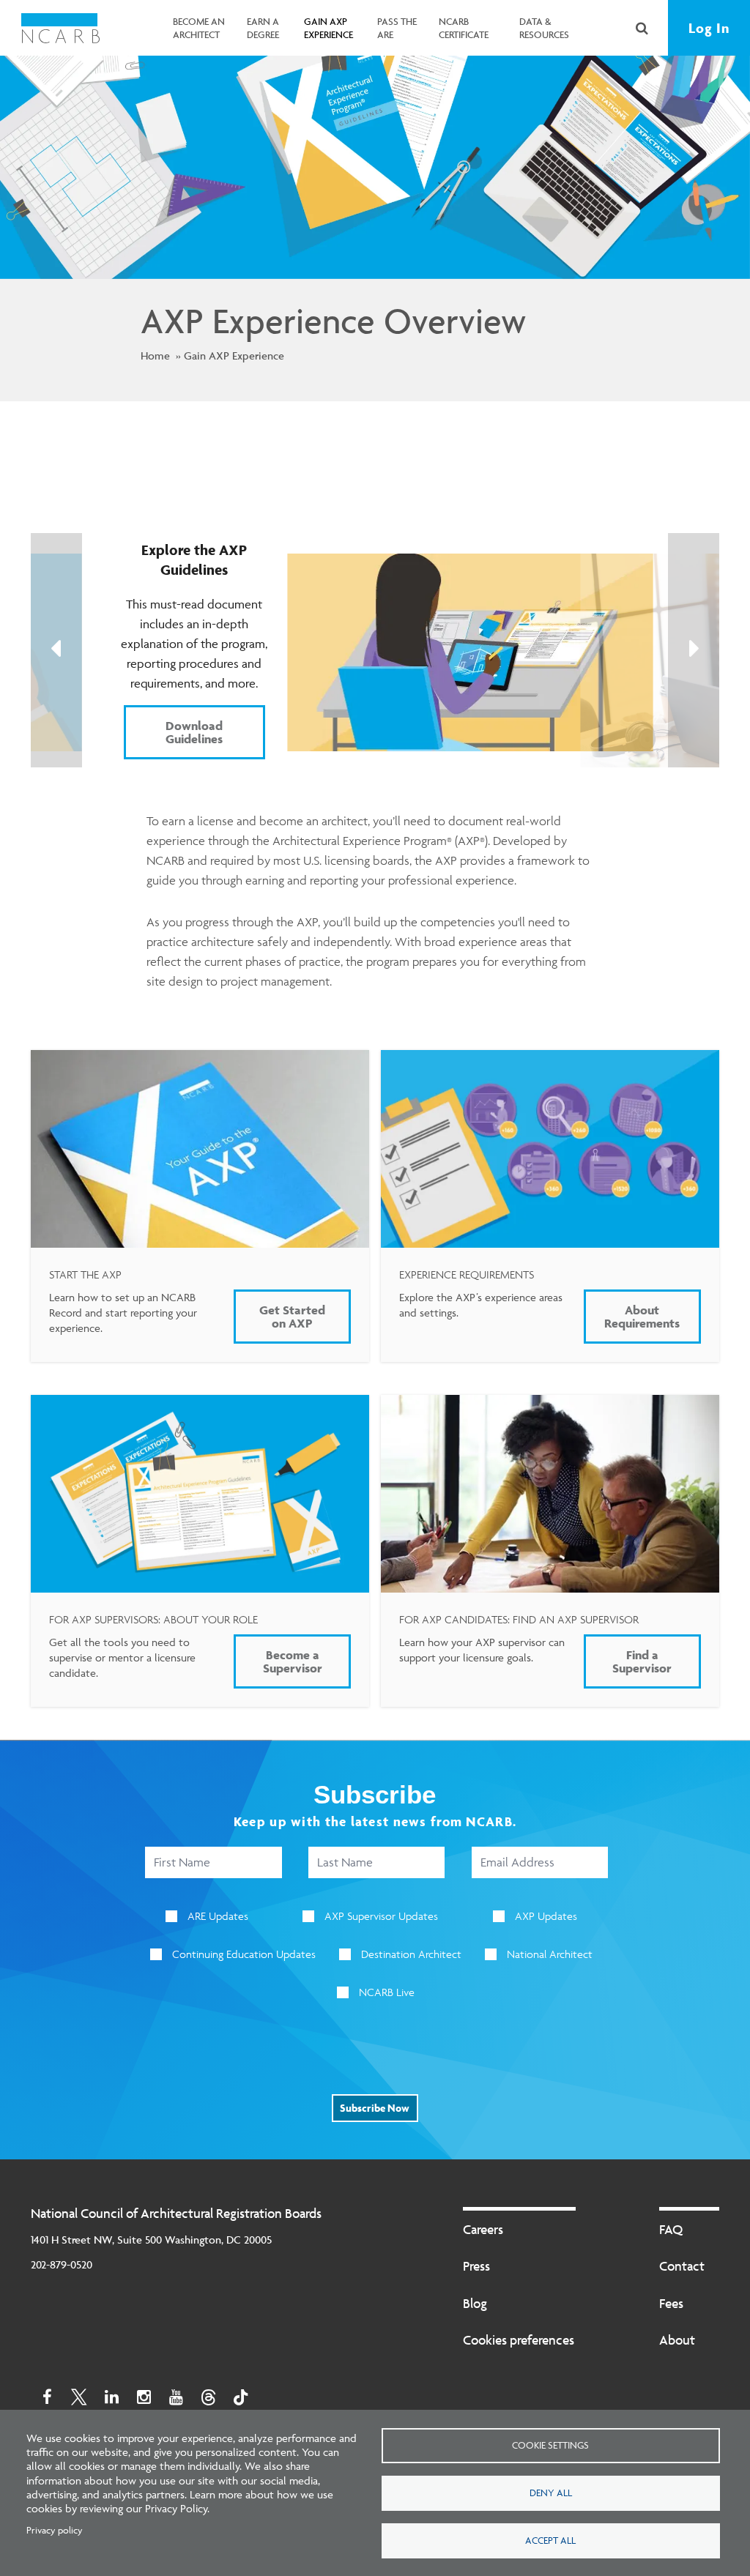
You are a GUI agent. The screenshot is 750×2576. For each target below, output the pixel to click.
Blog (475, 2303)
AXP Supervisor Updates (381, 1916)
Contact (682, 2266)
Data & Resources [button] (544, 28)
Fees (671, 2303)
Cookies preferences (519, 2340)
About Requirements (642, 1317)
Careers (483, 2229)
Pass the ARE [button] (397, 28)
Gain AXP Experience (234, 355)
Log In (709, 28)
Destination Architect (411, 1954)
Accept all (550, 2540)
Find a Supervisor (642, 1661)
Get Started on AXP (292, 1317)
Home (155, 355)
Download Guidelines (194, 732)
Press (476, 2266)
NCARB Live (387, 1992)
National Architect (550, 1954)
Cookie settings (550, 2445)
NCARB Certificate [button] (464, 28)
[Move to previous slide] (56, 650)
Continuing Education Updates (244, 1954)
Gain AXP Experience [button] (328, 28)
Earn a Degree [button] (263, 28)
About (677, 2340)
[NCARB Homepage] (60, 28)
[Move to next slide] (694, 650)
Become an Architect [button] (199, 28)
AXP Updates (546, 1916)
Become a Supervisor (293, 1661)
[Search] (642, 28)
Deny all (551, 2493)
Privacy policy (55, 2530)
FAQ (671, 2229)
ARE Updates (218, 1916)
